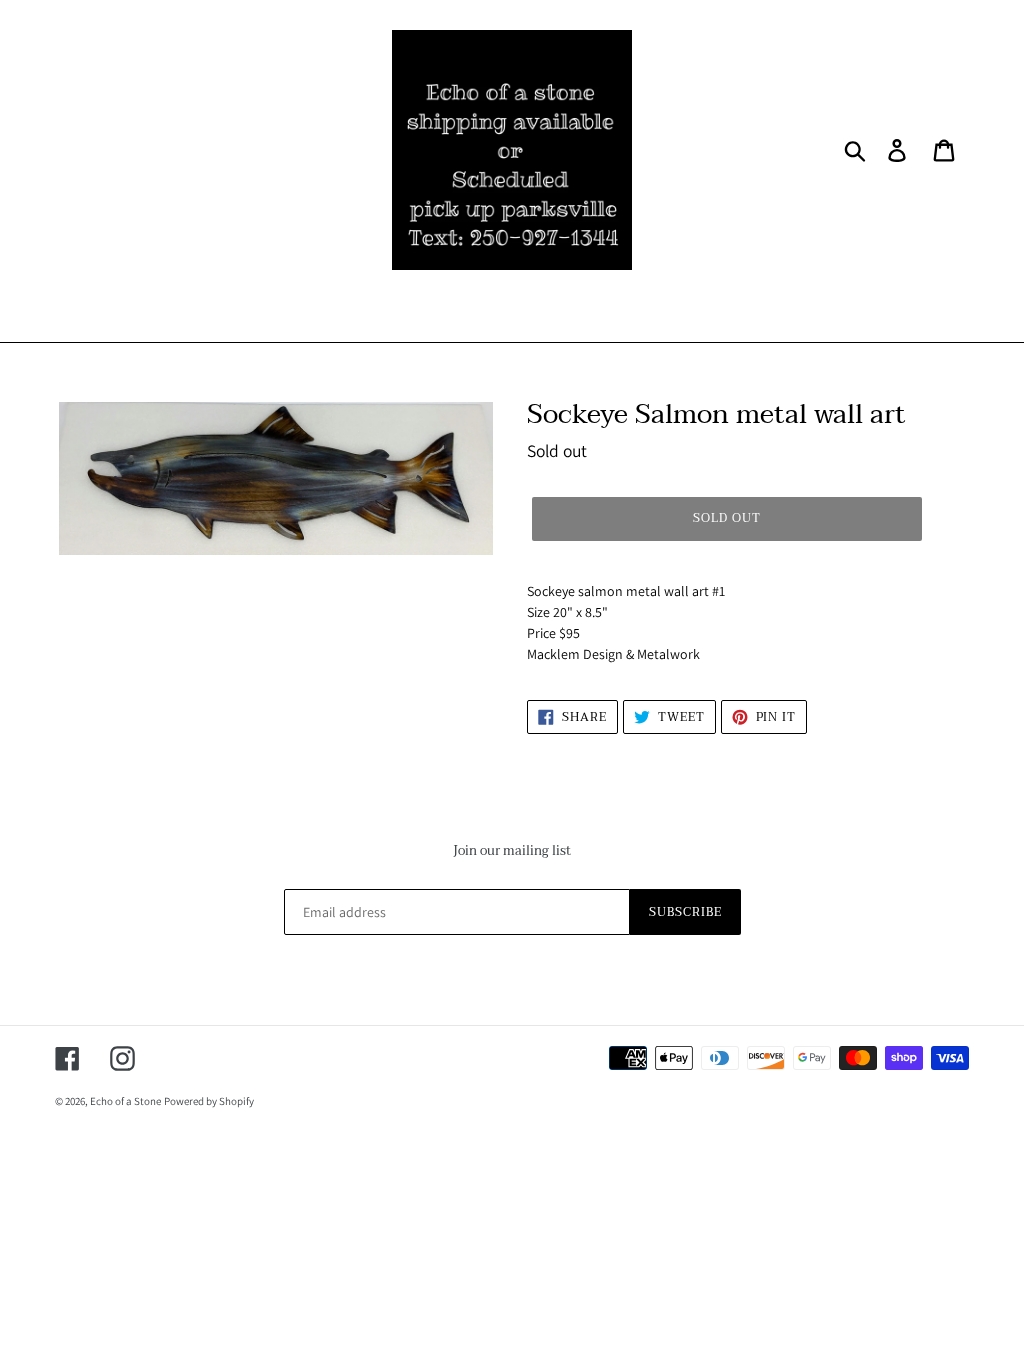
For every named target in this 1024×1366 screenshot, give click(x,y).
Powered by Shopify (209, 1101)
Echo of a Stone (125, 1101)
